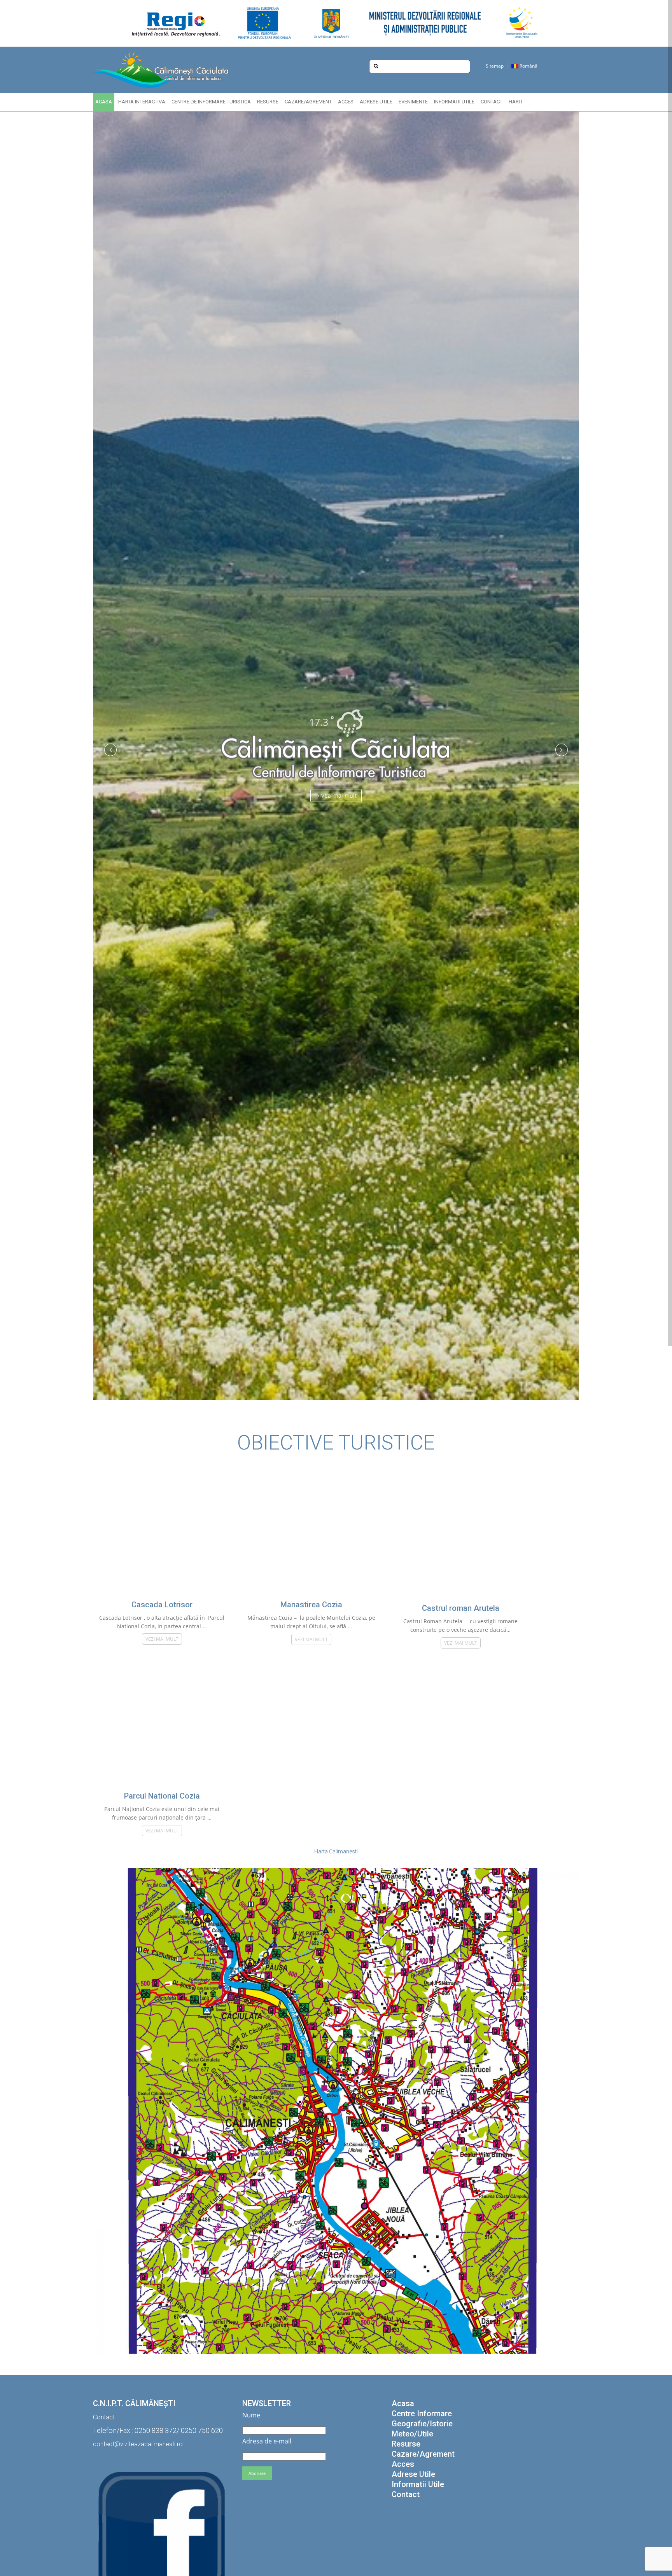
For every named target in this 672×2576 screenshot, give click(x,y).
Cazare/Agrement (308, 102)
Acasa (104, 102)
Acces (346, 102)
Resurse (268, 102)
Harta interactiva (142, 102)
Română (528, 66)
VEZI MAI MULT (162, 1639)
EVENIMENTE (413, 102)
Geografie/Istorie (422, 2424)
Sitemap (495, 66)
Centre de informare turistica (211, 102)
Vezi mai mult (339, 795)
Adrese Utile (376, 102)
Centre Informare (422, 2414)
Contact (492, 102)
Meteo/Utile (412, 2434)
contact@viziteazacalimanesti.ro (138, 2444)
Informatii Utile (454, 102)
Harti (515, 102)
